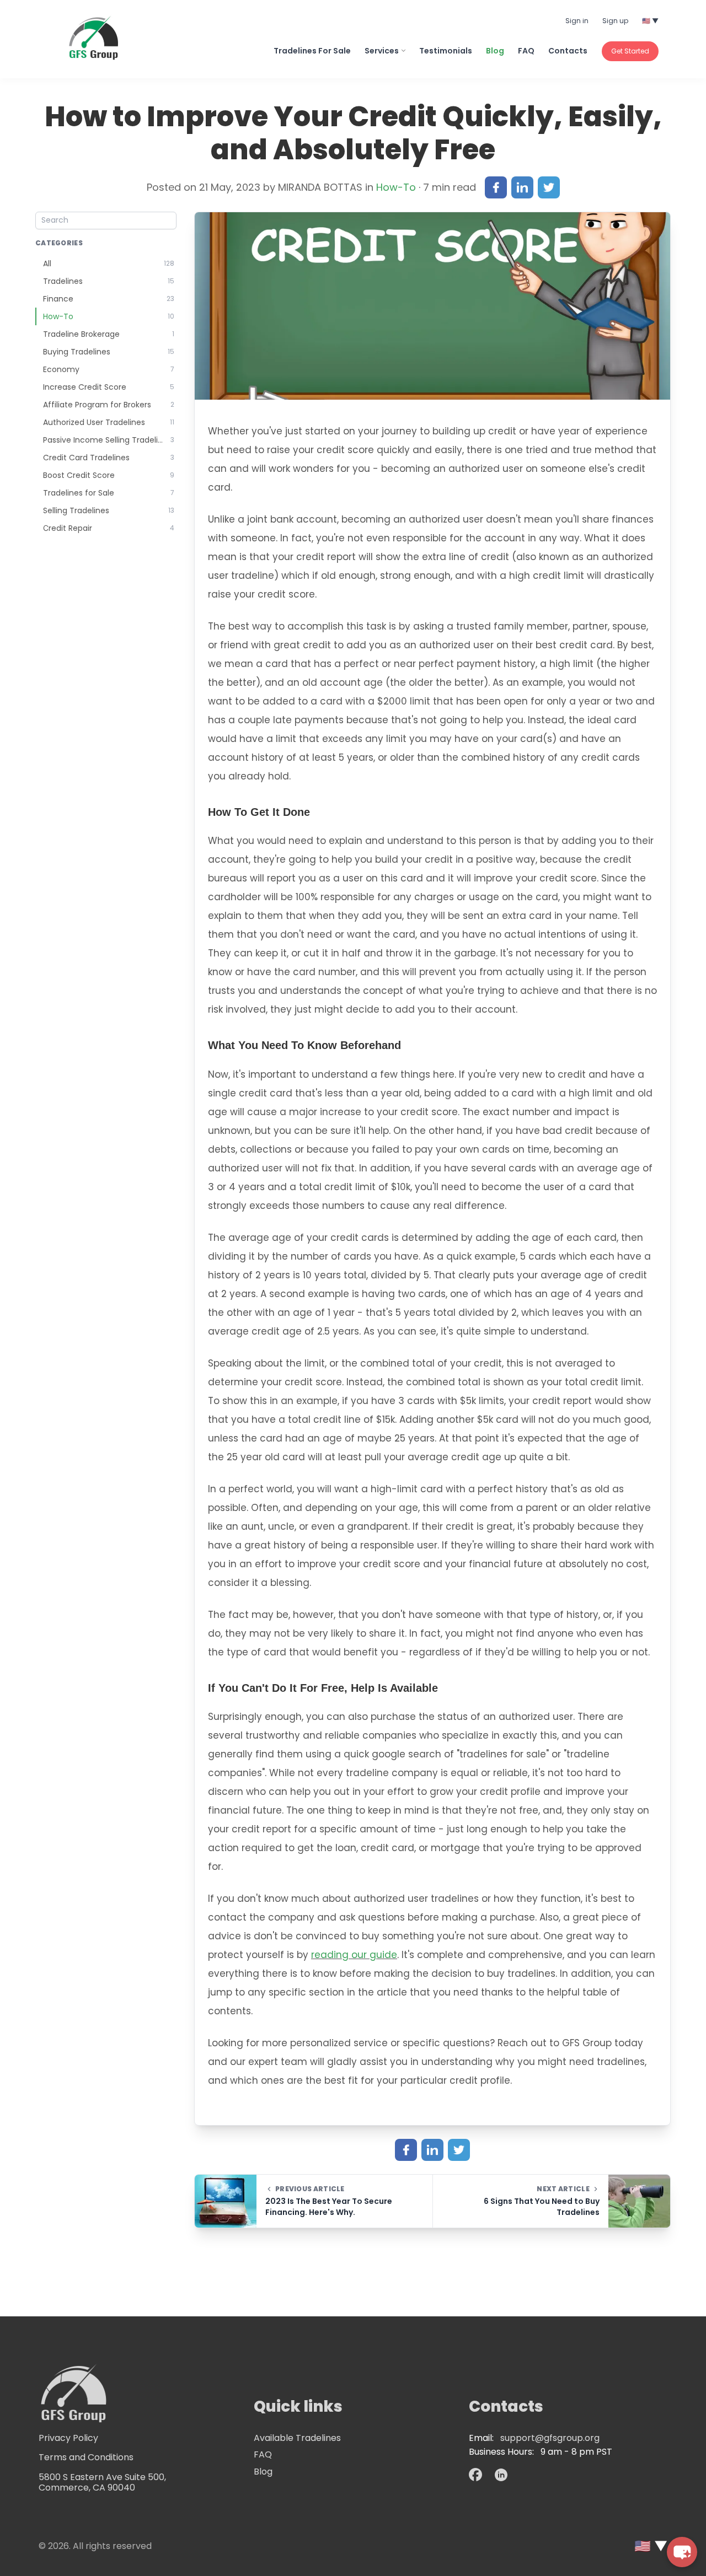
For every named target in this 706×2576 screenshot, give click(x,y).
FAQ (263, 2454)
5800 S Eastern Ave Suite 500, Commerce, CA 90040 (102, 2482)
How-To (397, 187)
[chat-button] (682, 2552)
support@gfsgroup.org (550, 2438)
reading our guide (354, 1955)
